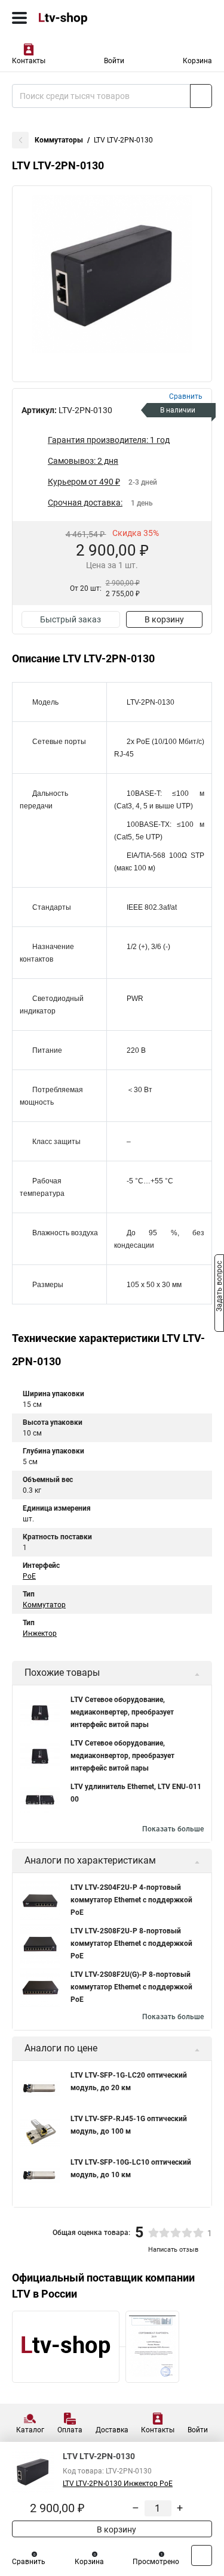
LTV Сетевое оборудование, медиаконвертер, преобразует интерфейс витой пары (122, 1712)
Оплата (70, 2430)
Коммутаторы (59, 140)
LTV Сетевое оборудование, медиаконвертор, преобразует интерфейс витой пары (122, 1756)
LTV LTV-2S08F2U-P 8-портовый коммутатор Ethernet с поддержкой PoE (131, 1943)
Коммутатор (44, 1605)
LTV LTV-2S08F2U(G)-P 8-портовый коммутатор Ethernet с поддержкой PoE (131, 1987)
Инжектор (40, 1633)
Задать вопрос (219, 1287)
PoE (29, 1576)
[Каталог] (19, 18)
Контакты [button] (29, 61)
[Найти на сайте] (201, 96)
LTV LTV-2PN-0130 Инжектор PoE (118, 2484)
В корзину (164, 619)
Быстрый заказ (70, 619)
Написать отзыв (173, 2250)
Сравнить (29, 2562)
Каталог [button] (30, 2430)
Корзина (197, 61)
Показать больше (173, 1829)
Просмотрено (156, 2562)
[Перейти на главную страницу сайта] (90, 18)
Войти (114, 61)
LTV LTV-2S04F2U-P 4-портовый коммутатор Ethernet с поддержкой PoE (131, 1900)
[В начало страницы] (202, 2555)
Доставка (112, 2430)
